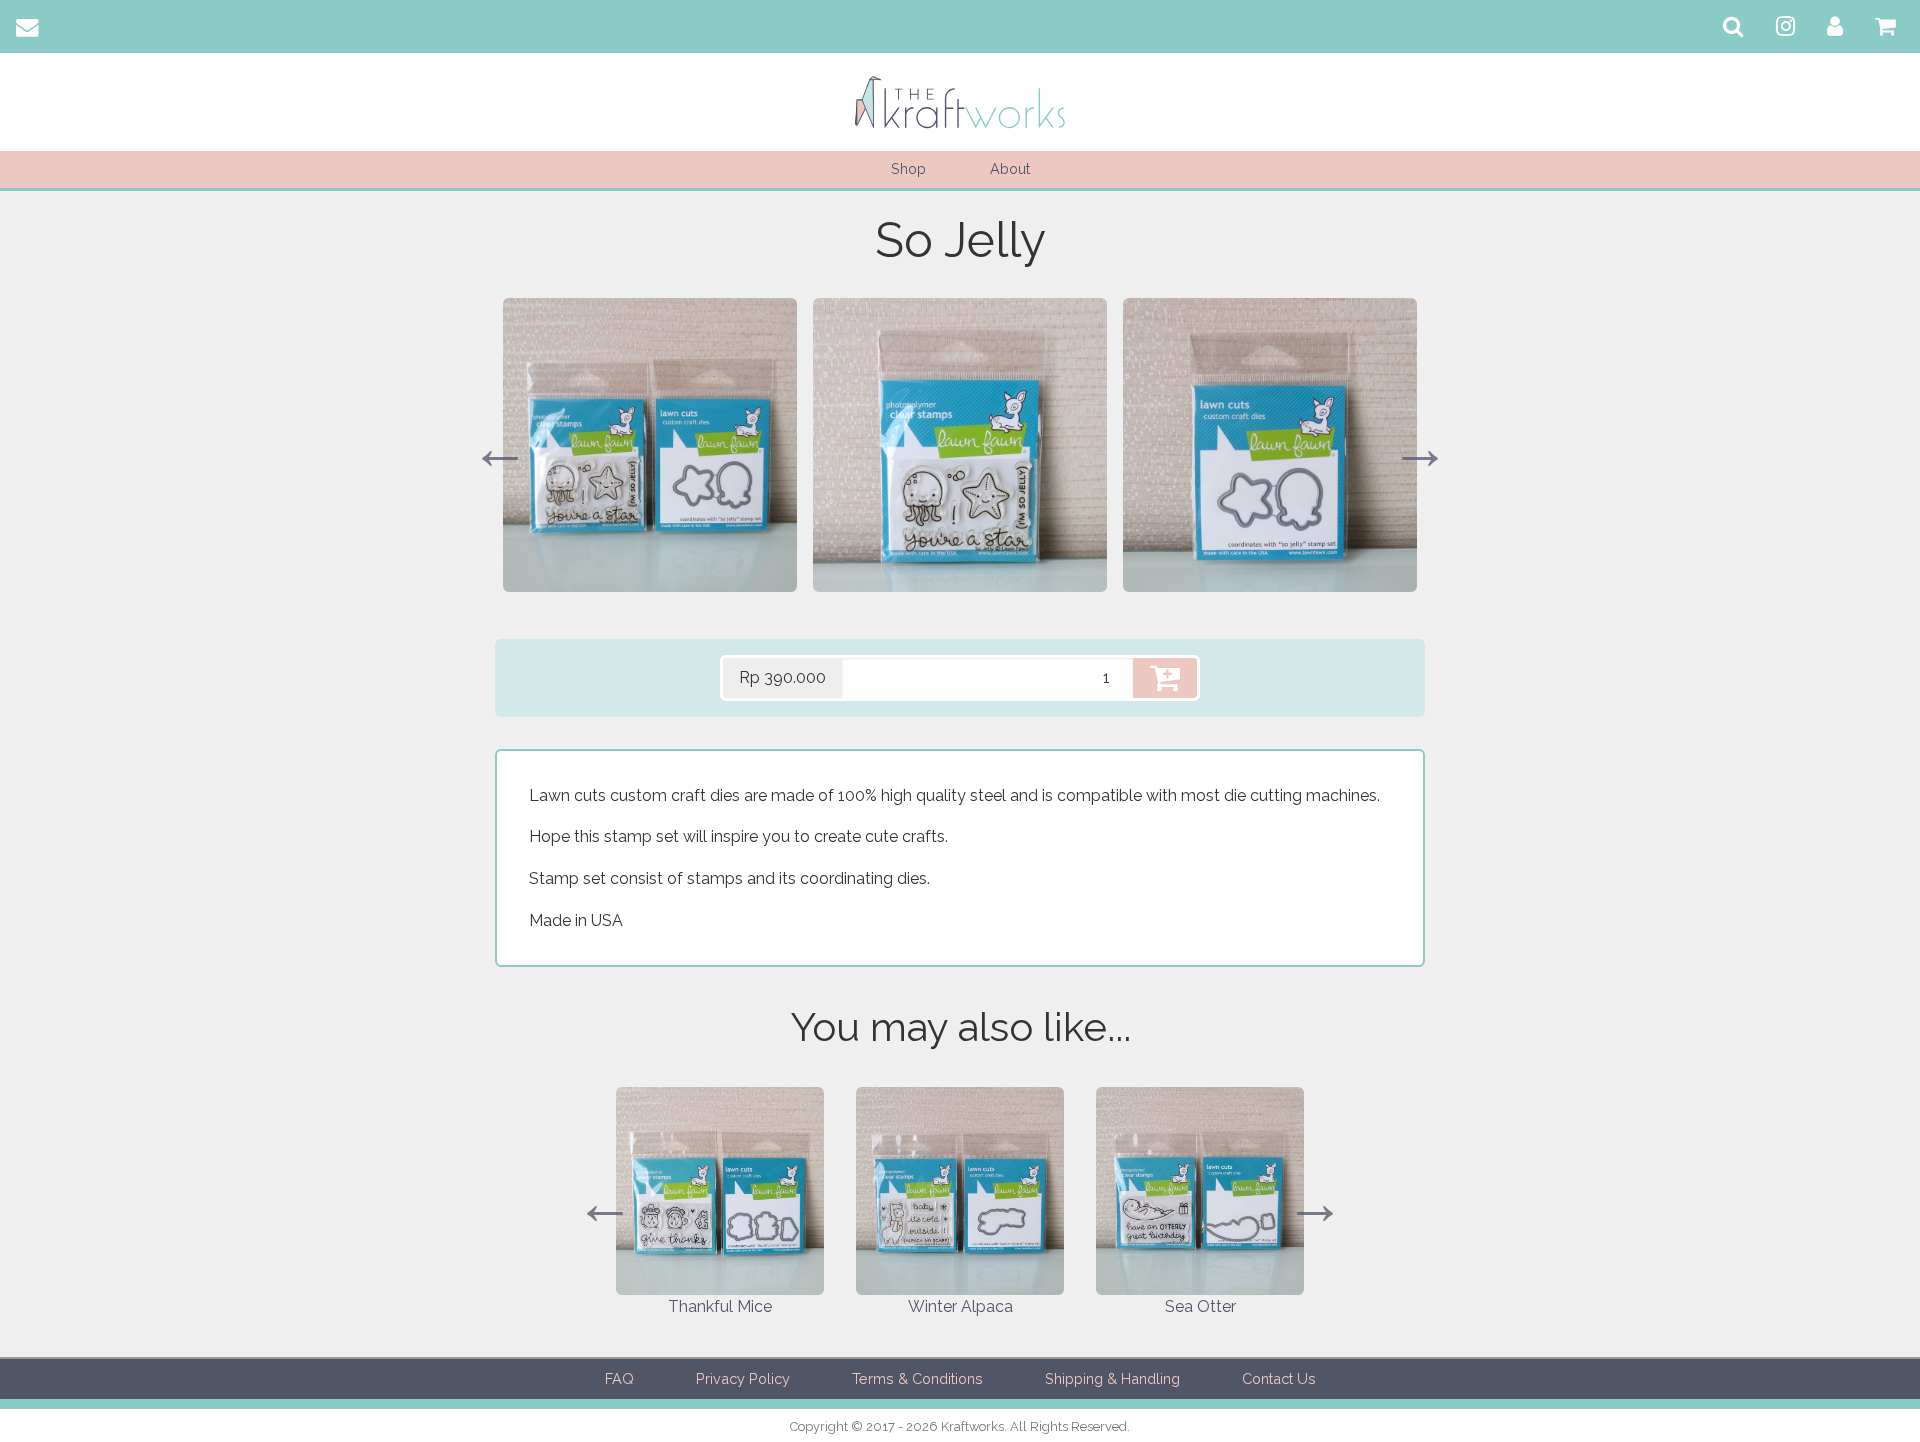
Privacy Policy (743, 1378)
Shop (908, 168)
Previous (500, 448)
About (1010, 168)
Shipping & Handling (1112, 1378)
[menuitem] (1733, 26)
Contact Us (1279, 1378)
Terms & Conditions (917, 1378)
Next (1420, 448)
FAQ (619, 1378)
